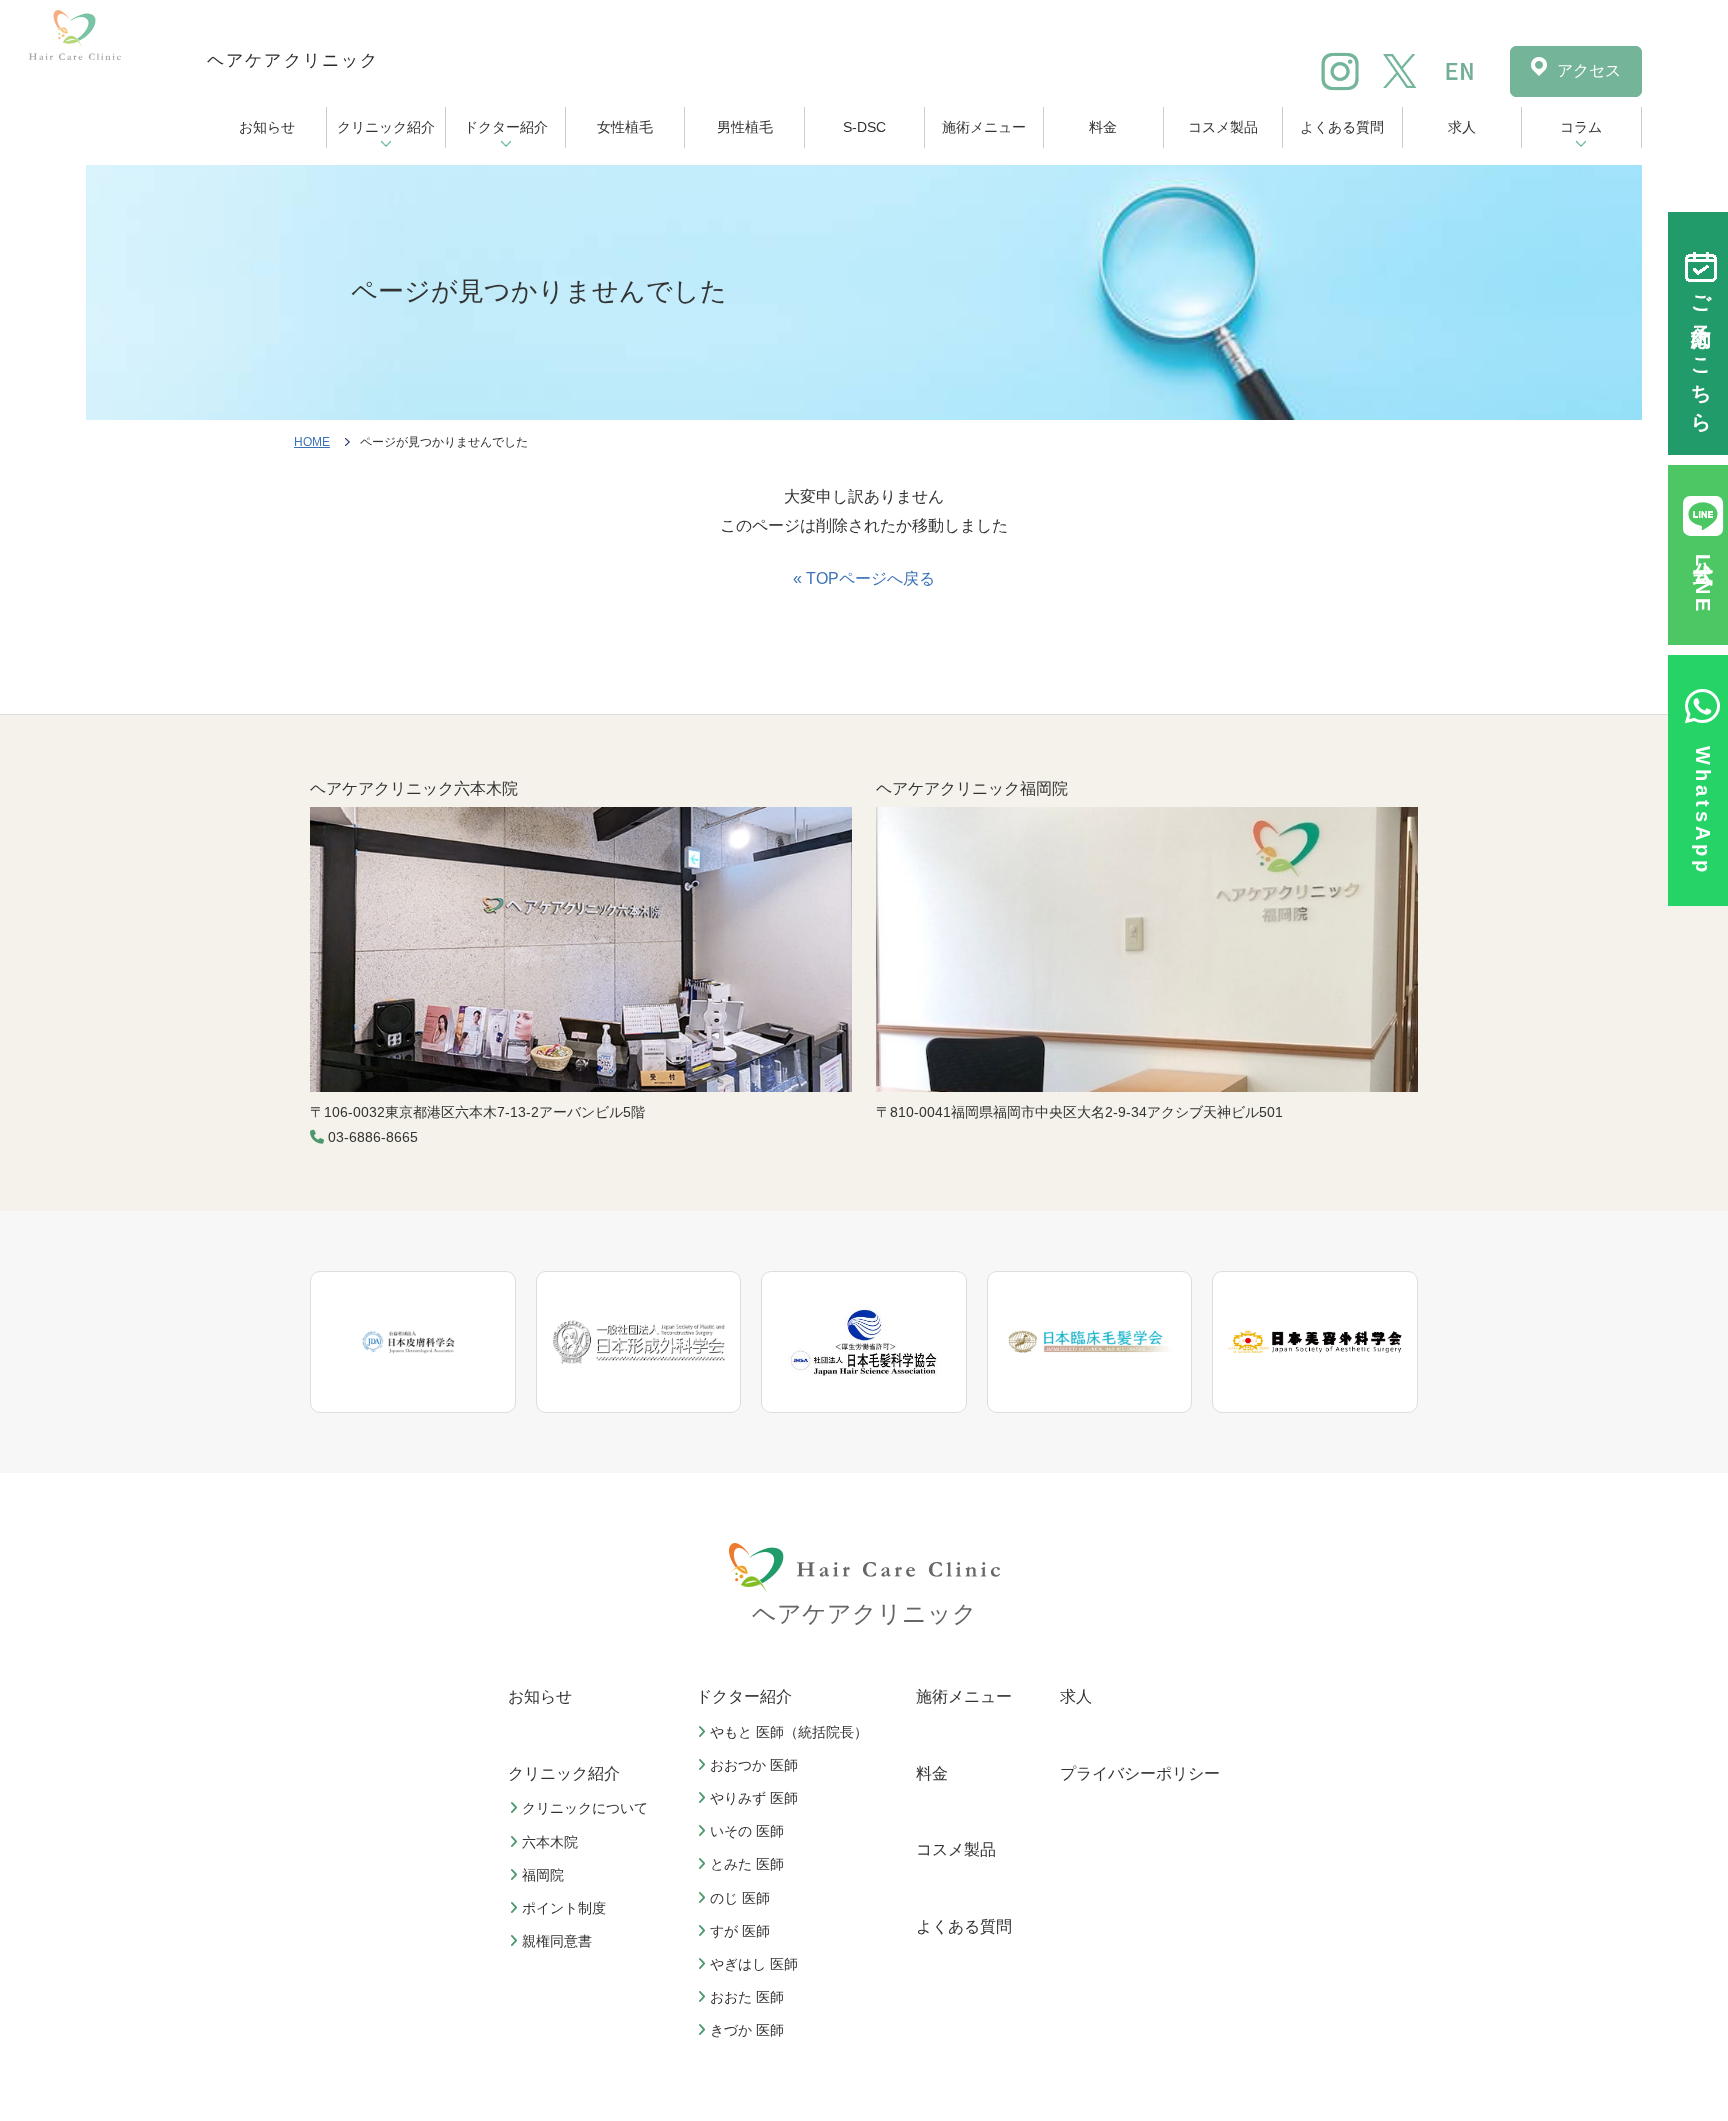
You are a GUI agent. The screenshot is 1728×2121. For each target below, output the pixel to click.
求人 (1462, 127)
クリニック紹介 (386, 127)
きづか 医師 (747, 2030)
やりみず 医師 (754, 1798)
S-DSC (864, 127)
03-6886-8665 (373, 1137)
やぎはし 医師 (754, 1964)
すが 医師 (740, 1931)
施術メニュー (984, 127)
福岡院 (543, 1875)
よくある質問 (1342, 127)
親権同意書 (557, 1941)
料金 (1103, 127)
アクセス (1589, 70)
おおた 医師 (747, 1997)
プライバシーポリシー (1140, 1773)
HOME (312, 442)
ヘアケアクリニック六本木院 (414, 788)
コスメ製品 (1223, 127)
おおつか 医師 (754, 1765)
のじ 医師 (740, 1898)
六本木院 (550, 1842)
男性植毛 (745, 127)
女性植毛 (625, 127)
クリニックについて (585, 1808)
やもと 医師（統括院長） (789, 1732)
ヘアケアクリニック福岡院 (972, 788)
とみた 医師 (747, 1864)
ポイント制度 (564, 1908)
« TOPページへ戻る (864, 578)
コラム (1581, 127)
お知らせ (267, 127)
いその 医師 (747, 1831)
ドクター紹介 (506, 127)
